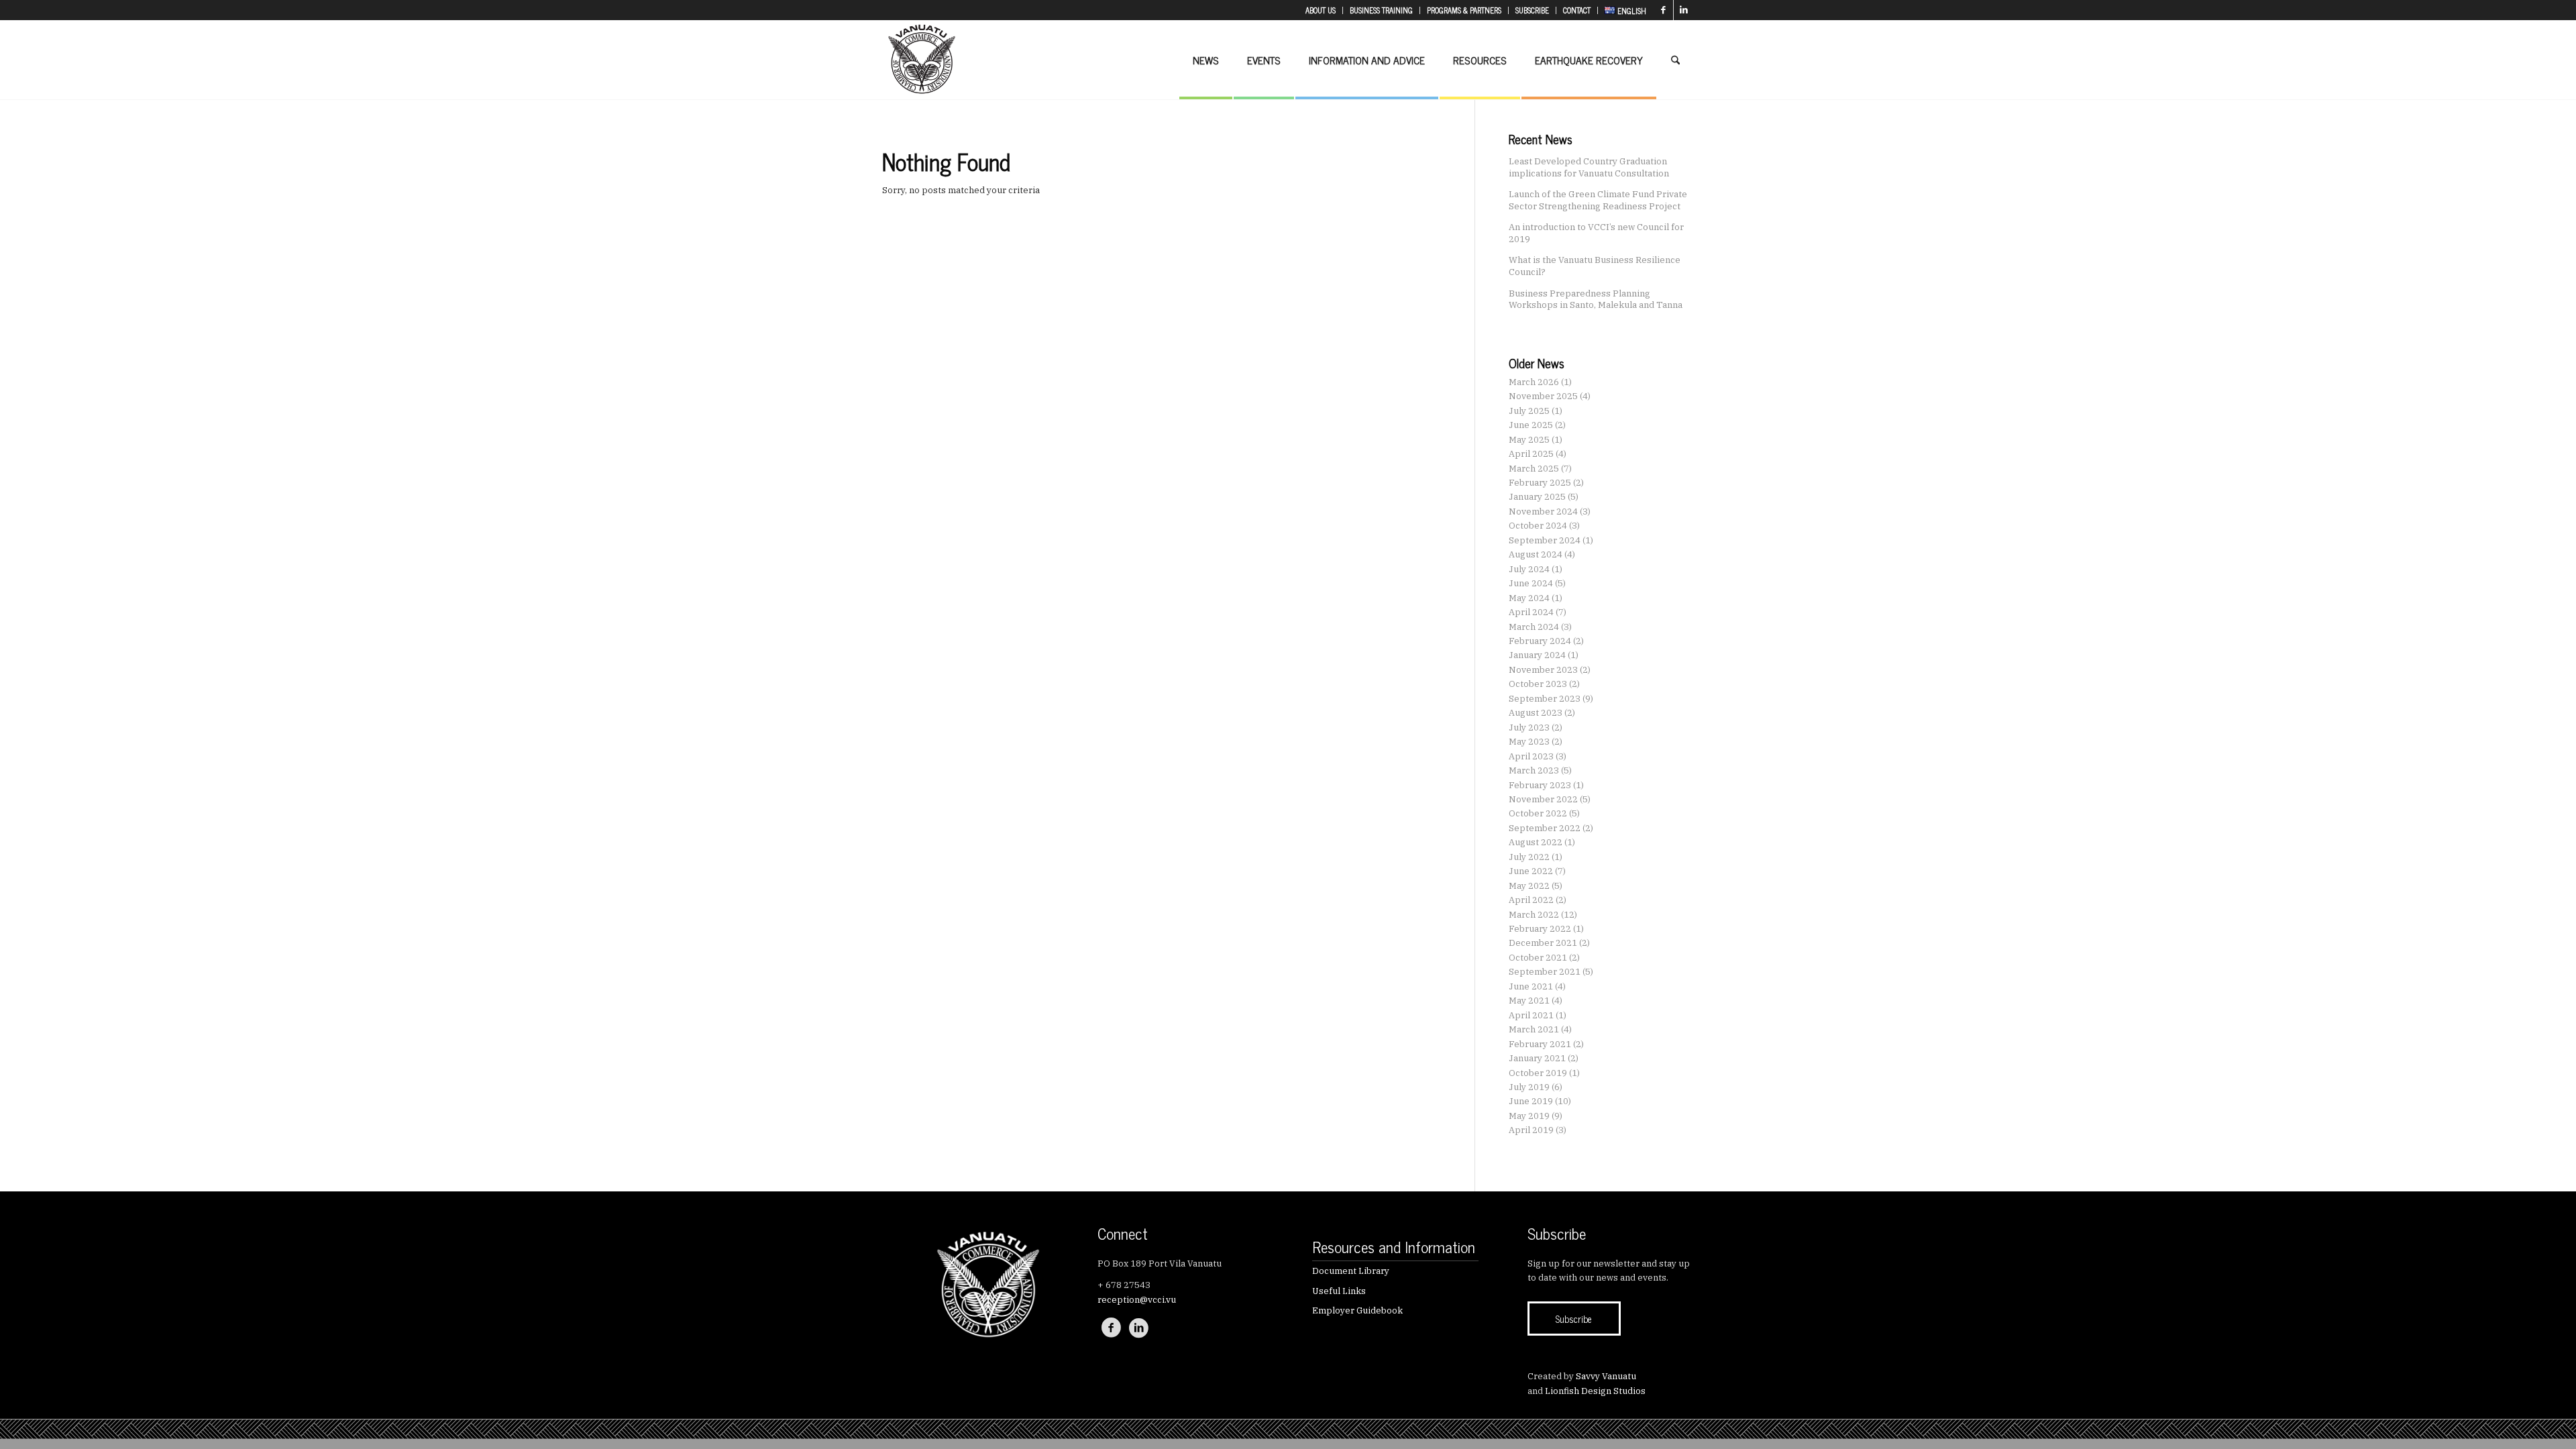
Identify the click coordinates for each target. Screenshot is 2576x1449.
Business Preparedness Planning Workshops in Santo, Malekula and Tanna (1596, 299)
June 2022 (1531, 871)
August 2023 (1536, 713)
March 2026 (1534, 382)
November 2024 (1543, 512)
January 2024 (1537, 655)
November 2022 (1543, 799)
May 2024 (1529, 598)
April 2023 (1531, 756)
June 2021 (1531, 986)
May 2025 (1529, 440)
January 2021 (1537, 1058)
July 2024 (1529, 569)
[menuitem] (1321, 10)
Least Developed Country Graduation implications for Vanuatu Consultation (1589, 167)
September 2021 (1545, 972)
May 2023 (1529, 742)
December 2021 (1543, 943)
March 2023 (1534, 770)
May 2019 (1529, 1116)
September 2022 (1545, 828)
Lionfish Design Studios (1595, 1391)
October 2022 (1538, 813)
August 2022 (1536, 842)
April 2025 (1531, 454)
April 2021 (1531, 1015)
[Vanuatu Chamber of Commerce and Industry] (922, 60)
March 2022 (1534, 915)
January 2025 (1537, 497)
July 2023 (1529, 728)
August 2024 (1536, 554)
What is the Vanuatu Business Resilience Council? (1595, 266)
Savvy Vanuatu (1606, 1376)
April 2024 (1531, 612)
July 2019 (1529, 1087)
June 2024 (1531, 583)
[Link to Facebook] (1663, 10)
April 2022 (1531, 900)
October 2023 (1538, 684)
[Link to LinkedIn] (1684, 10)
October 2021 (1538, 958)
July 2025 (1529, 411)
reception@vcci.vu (1137, 1300)
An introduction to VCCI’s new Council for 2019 (1596, 233)
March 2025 (1534, 469)
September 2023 (1545, 699)
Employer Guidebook (1357, 1310)
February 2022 (1540, 929)
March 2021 (1534, 1029)
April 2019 (1531, 1130)
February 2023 (1540, 785)
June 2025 (1531, 425)
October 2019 (1538, 1073)
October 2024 (1538, 526)
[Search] (1675, 60)
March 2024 (1534, 627)
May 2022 (1529, 886)
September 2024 (1545, 540)
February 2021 (1540, 1044)
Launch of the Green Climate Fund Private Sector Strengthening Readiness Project (1598, 200)
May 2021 (1529, 1001)
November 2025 (1543, 396)
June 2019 (1531, 1101)
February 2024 (1540, 641)
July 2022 (1529, 857)
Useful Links (1339, 1291)
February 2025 (1540, 483)
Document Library (1351, 1271)
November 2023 (1543, 670)
